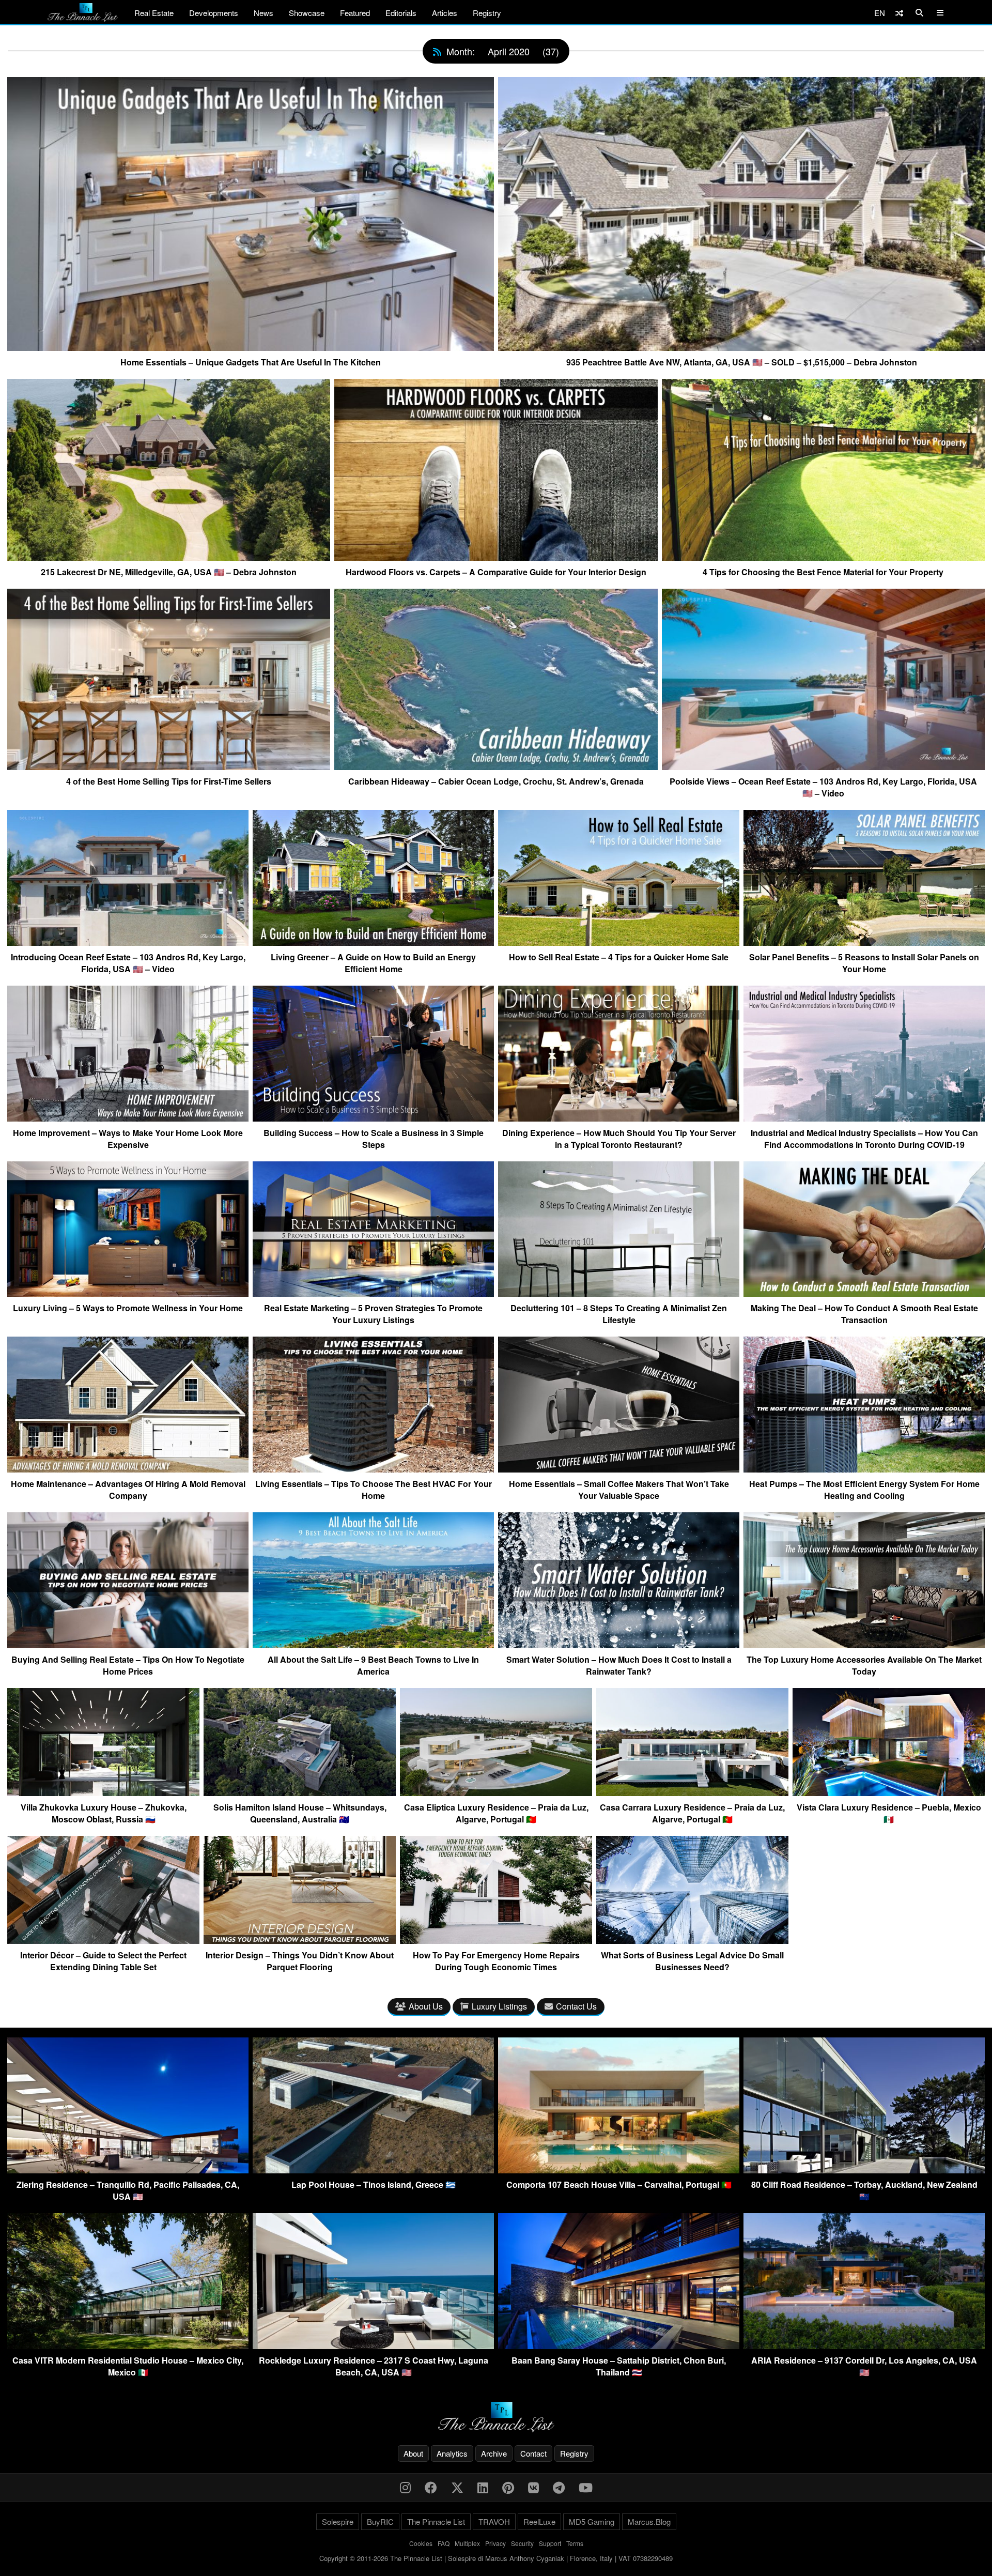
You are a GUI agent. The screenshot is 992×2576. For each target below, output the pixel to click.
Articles (445, 13)
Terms (575, 2543)
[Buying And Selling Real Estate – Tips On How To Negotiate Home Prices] (128, 1644)
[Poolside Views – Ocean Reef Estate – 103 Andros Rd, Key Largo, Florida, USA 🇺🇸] (823, 766)
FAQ (444, 2543)
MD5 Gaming (592, 2521)
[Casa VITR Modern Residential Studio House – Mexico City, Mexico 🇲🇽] (128, 2346)
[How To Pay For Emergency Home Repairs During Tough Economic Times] (496, 1940)
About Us (426, 2006)
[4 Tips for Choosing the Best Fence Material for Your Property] (823, 557)
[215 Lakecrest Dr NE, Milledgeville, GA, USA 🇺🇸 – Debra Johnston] (169, 557)
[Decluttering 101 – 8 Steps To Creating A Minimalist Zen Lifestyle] (619, 1293)
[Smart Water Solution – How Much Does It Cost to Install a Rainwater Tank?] (619, 1644)
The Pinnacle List (436, 2521)
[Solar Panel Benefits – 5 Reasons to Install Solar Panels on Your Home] (864, 942)
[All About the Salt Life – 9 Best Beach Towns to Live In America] (373, 1644)
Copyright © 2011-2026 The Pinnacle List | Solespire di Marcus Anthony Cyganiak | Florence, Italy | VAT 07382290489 (496, 2558)
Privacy (495, 2543)
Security (522, 2543)
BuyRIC (380, 2521)
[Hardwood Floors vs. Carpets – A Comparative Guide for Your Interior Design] (496, 557)
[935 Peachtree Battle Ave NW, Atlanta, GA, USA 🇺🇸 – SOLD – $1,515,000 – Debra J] (741, 347)
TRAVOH (494, 2521)
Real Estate (154, 13)
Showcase (307, 13)
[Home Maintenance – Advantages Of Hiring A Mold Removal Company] (128, 1468)
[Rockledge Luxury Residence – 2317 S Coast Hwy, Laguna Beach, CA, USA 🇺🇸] (373, 2346)
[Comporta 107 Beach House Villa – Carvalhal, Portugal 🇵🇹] (619, 2170)
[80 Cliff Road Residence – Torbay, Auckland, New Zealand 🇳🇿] (864, 2170)
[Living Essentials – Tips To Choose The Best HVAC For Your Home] (373, 1468)
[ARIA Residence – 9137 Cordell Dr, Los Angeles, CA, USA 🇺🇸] (864, 2346)
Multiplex (467, 2543)
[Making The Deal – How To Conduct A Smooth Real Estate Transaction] (864, 1293)
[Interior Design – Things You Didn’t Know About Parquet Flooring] (300, 1940)
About (413, 2453)
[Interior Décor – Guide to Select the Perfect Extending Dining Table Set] (103, 1940)
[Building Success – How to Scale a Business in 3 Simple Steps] (373, 1117)
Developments (214, 13)
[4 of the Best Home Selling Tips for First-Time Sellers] (169, 766)
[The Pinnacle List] (496, 2417)
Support (550, 2543)
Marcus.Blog (649, 2521)
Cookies (421, 2543)
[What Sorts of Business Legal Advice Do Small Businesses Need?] (692, 1940)
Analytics (452, 2453)
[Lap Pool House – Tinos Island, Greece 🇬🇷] (373, 2170)
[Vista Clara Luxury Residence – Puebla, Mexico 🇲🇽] (889, 1792)
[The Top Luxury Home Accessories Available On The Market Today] (864, 1644)
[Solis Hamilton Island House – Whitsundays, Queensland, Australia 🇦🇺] (300, 1792)
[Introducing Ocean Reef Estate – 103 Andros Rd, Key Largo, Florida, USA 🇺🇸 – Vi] (128, 942)
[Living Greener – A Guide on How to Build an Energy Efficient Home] (373, 942)
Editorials (401, 13)
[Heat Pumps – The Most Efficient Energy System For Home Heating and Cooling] (864, 1468)
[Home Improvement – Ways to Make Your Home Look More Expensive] (128, 1117)
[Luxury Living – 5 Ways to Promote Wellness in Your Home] (128, 1293)
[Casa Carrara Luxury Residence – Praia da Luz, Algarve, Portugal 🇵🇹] (692, 1792)
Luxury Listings (499, 2006)
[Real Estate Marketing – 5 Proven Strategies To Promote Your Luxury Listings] (373, 1293)
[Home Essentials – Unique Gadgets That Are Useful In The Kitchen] (251, 347)
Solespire (338, 2521)
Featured (355, 13)
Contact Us (576, 2006)
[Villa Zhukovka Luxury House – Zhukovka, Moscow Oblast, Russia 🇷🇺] (103, 1792)
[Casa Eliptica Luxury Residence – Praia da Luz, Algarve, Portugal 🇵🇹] (496, 1792)
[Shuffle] (899, 13)
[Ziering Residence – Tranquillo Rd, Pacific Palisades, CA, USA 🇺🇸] (128, 2170)
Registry (487, 13)
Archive (494, 2453)
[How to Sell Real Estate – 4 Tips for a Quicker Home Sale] (619, 942)
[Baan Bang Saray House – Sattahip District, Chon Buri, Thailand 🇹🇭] (619, 2346)
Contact (533, 2453)
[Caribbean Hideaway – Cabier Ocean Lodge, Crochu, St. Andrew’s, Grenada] (496, 766)
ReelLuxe (539, 2521)
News (263, 13)
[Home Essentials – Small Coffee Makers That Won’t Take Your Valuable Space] (619, 1468)
